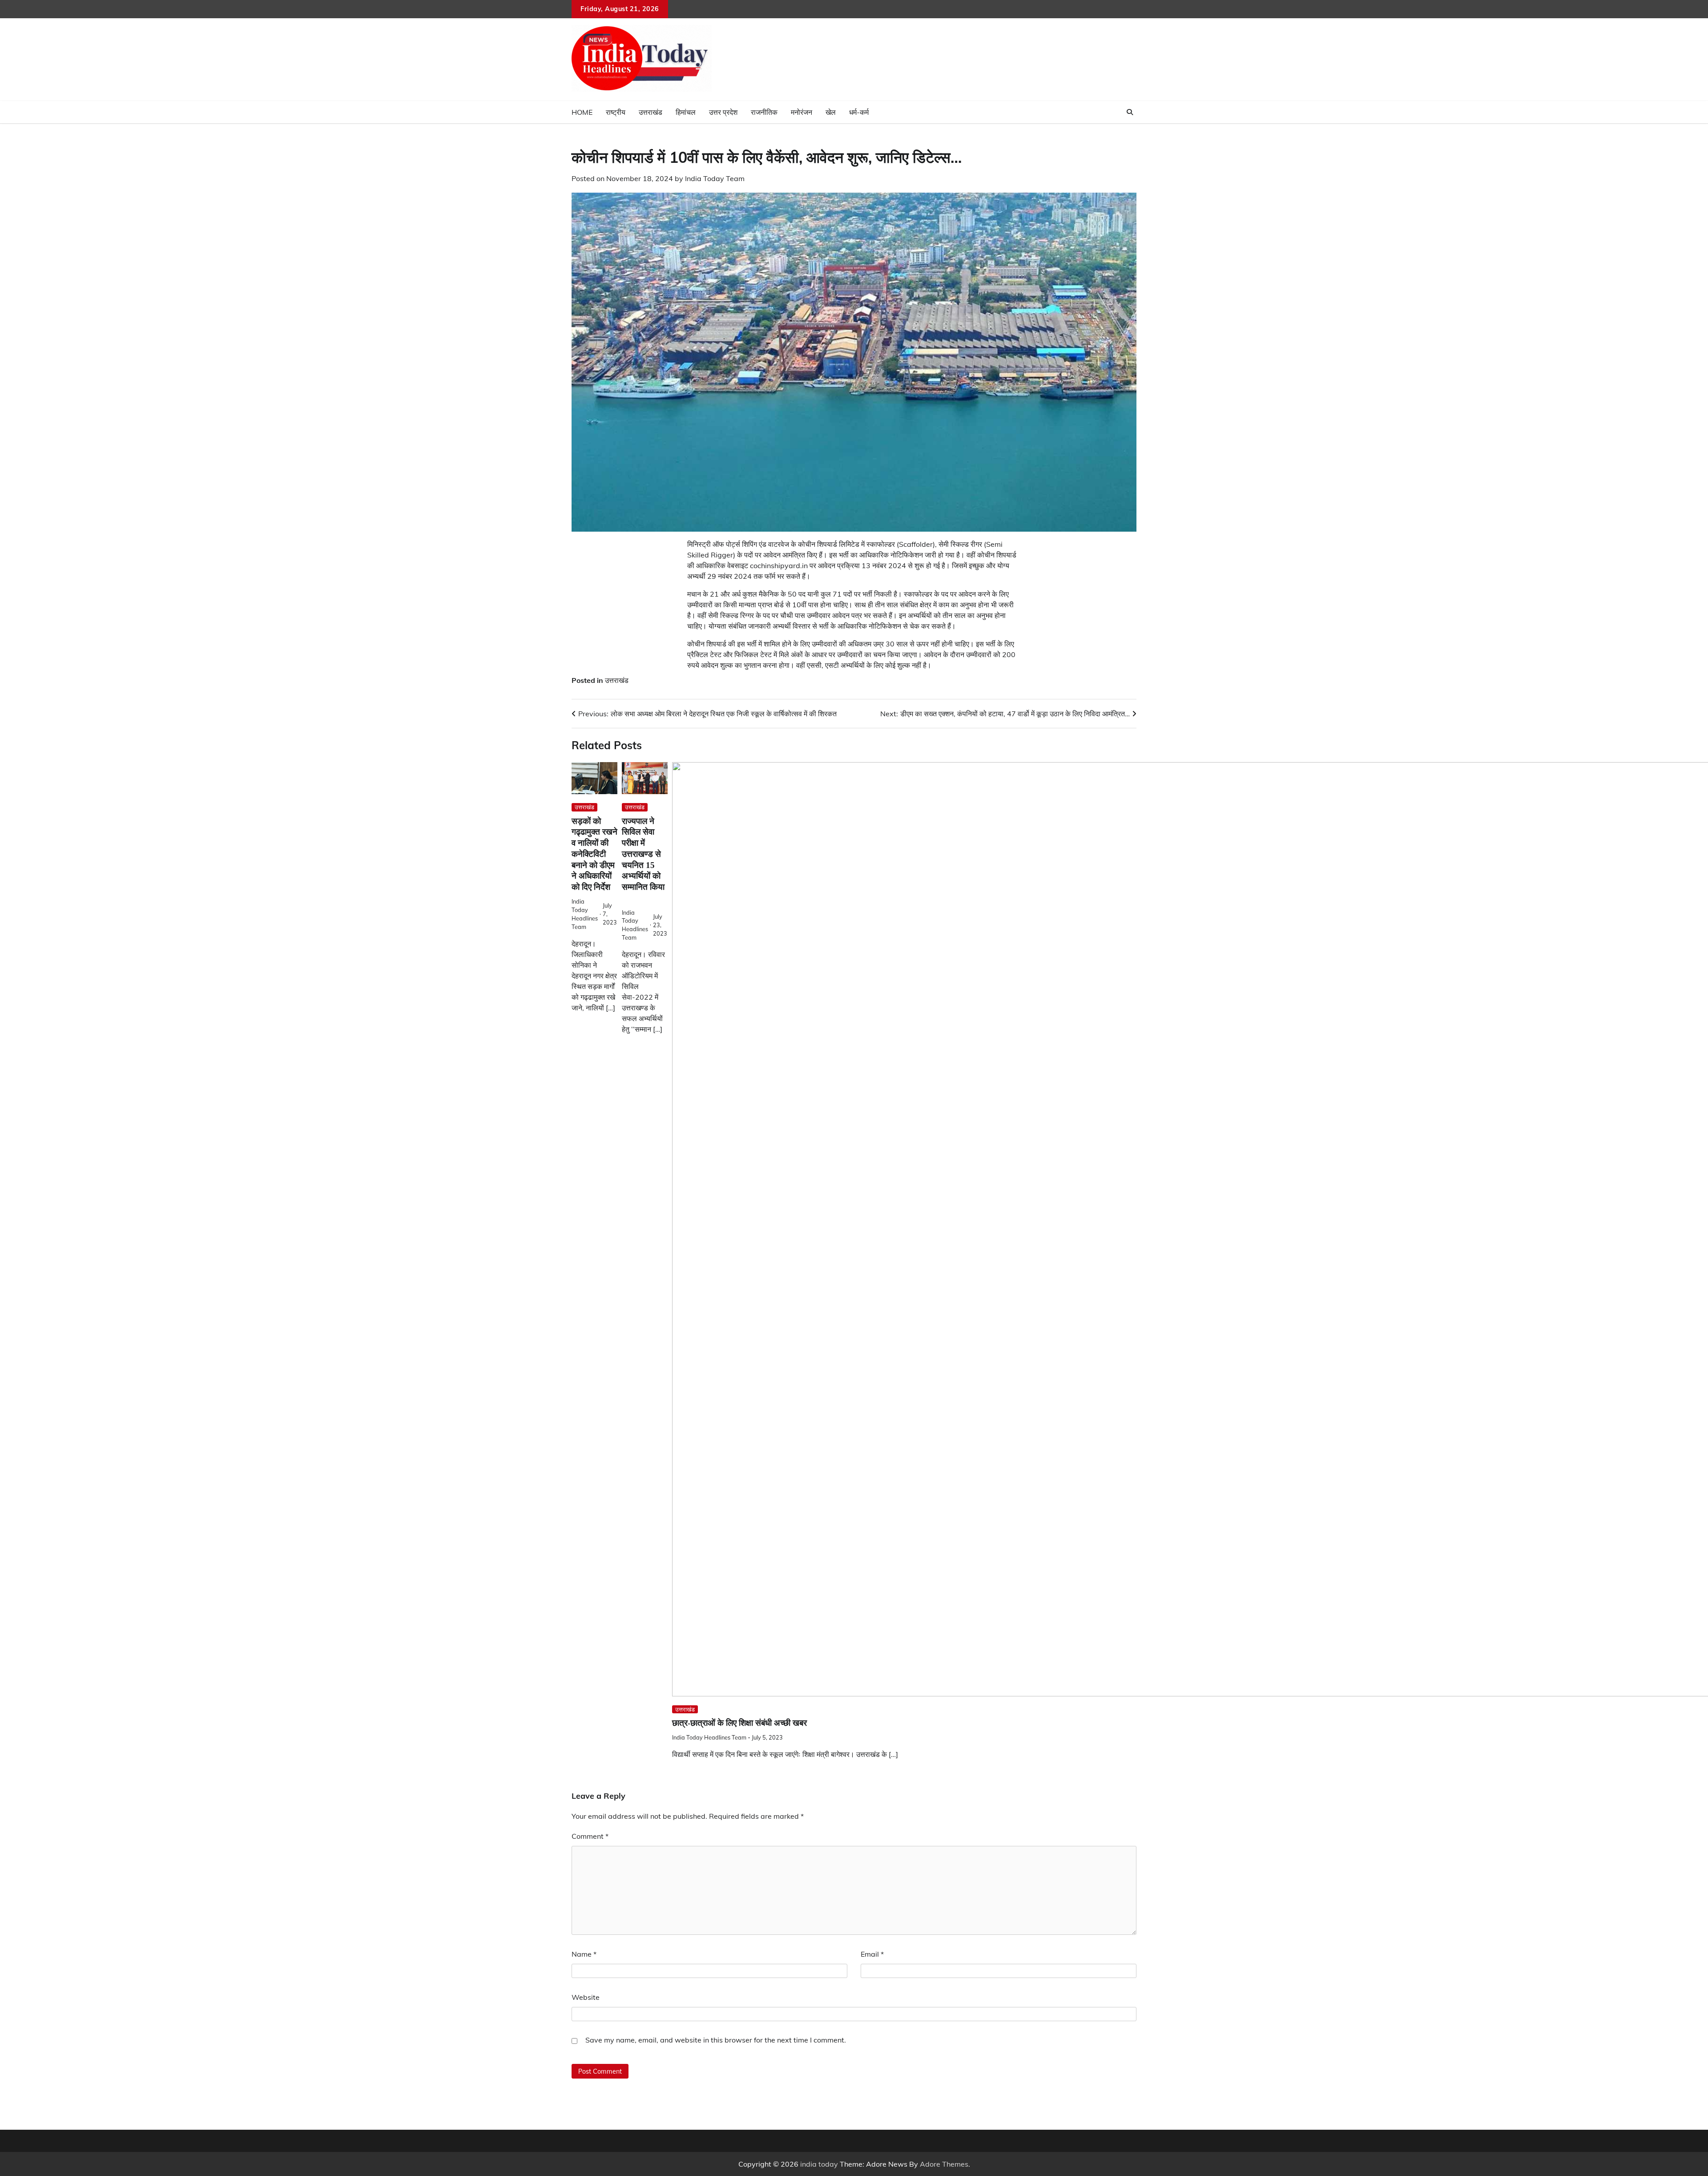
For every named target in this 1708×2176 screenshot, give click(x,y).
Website (586, 1997)
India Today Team (715, 178)
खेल (831, 112)
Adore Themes (944, 2164)
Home (582, 112)
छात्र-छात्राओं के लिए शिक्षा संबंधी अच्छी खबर (739, 1723)
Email (872, 1954)
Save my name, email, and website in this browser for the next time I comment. (716, 2040)
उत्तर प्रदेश (723, 112)
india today (819, 2164)
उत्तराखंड (651, 112)
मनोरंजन (802, 112)
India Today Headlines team (709, 1737)
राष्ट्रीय (616, 112)
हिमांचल (686, 112)
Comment (590, 1836)
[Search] (1130, 112)
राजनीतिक (764, 112)
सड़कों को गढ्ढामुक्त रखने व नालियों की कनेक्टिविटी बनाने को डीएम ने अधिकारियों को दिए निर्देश (594, 854)
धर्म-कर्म (859, 112)
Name (584, 1954)
